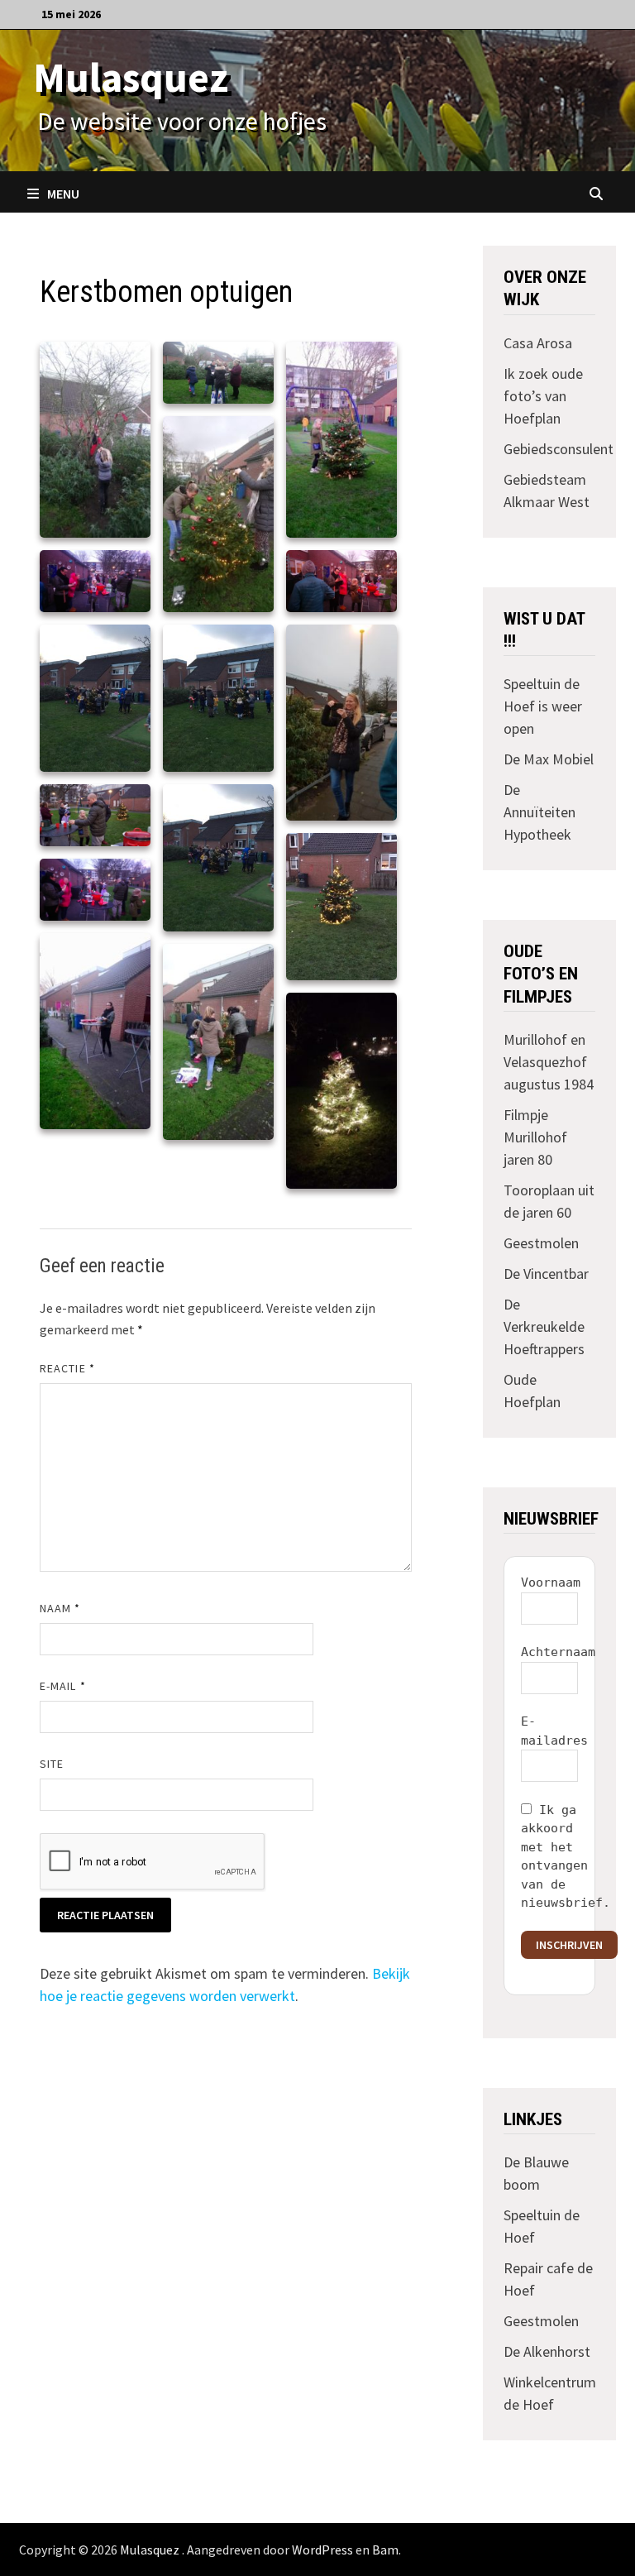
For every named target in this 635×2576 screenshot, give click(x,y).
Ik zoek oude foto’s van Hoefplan (543, 396)
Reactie (67, 1368)
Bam (385, 2550)
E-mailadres (554, 1731)
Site (52, 1764)
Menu (63, 194)
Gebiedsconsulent (559, 449)
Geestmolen (541, 1243)
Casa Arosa (538, 343)
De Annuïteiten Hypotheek (540, 812)
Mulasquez (131, 77)
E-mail (63, 1686)
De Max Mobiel (549, 759)
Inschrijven (569, 1945)
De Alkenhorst (547, 2351)
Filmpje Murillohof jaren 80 (535, 1137)
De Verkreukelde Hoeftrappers (544, 1326)
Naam (60, 1608)
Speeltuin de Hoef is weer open (543, 706)
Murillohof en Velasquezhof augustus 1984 (549, 1062)
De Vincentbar (546, 1274)
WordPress (322, 2550)
